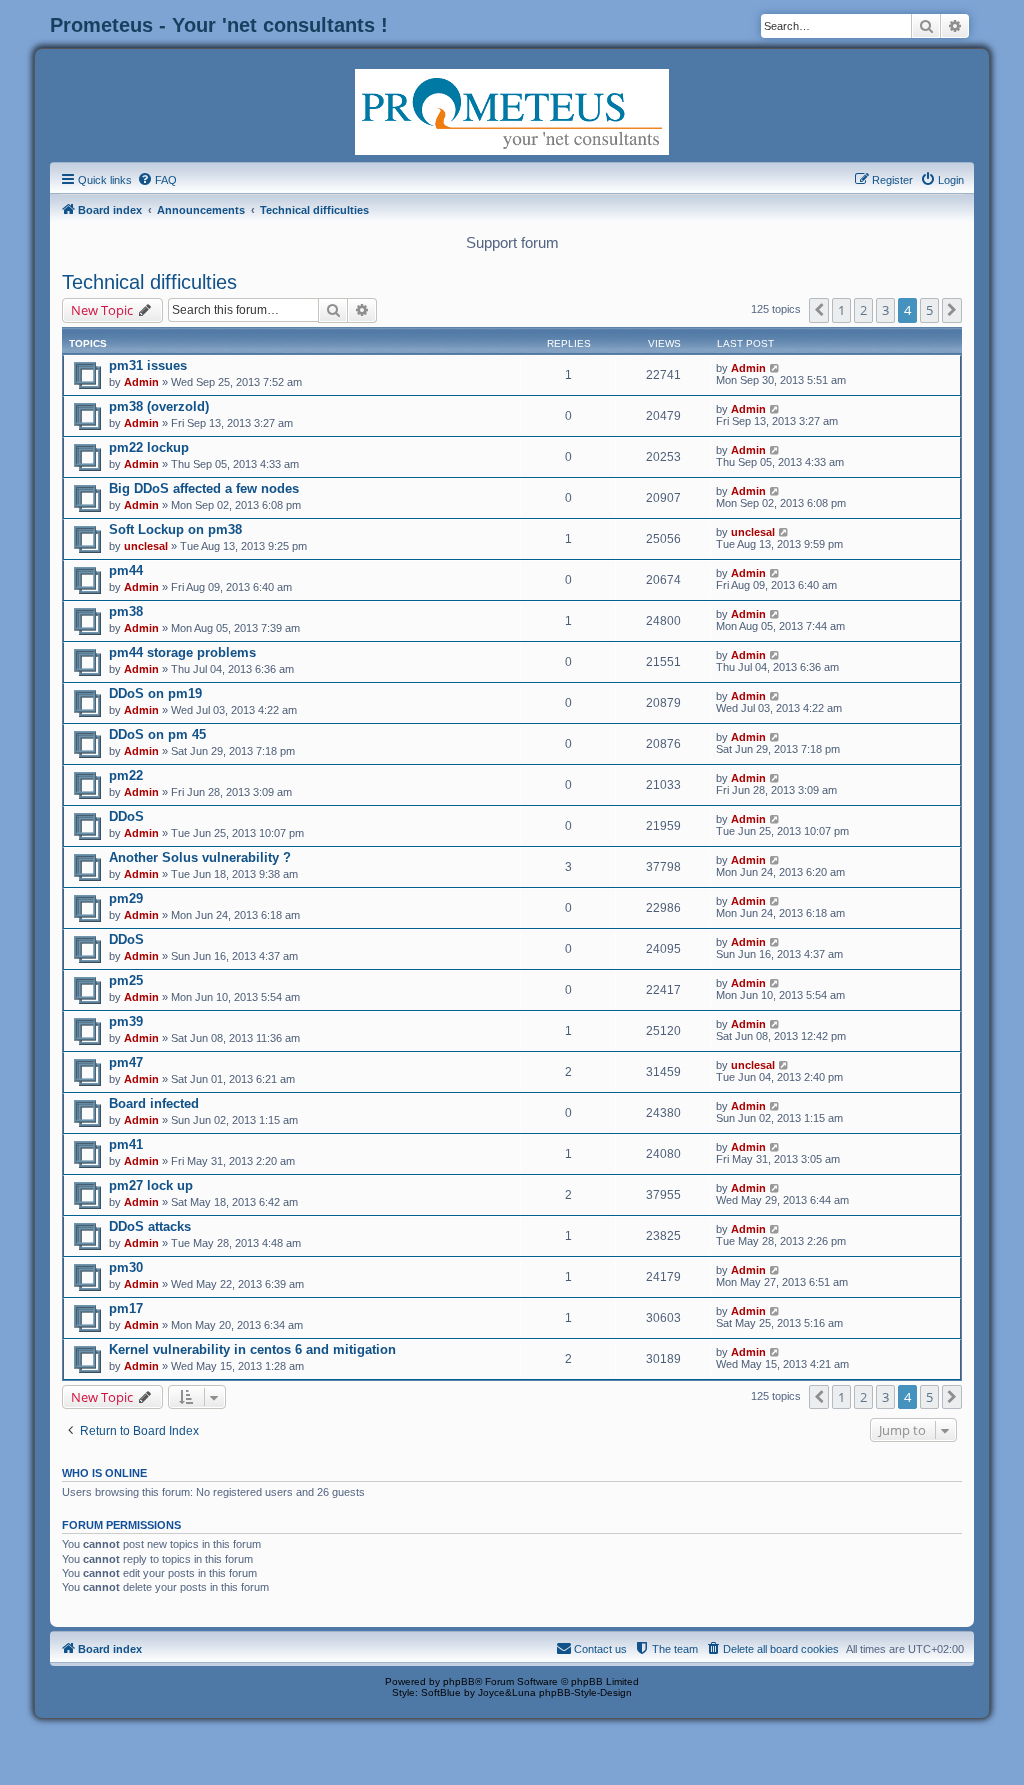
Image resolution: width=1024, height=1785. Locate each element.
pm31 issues (148, 365)
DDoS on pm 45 (157, 734)
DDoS (126, 816)
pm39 (126, 1021)
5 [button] (929, 310)
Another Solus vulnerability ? (200, 857)
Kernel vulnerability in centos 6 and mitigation (252, 1349)
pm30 (126, 1267)
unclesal (146, 546)
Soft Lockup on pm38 (175, 529)
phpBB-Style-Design (585, 1692)
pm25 (126, 980)
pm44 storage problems (182, 652)
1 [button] (841, 310)
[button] (819, 310)
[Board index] (512, 110)
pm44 (126, 570)
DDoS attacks (150, 1226)
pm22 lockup (149, 447)
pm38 (126, 611)
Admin (141, 382)
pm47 (126, 1062)
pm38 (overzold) (159, 406)
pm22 (126, 775)
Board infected (154, 1103)
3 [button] (885, 310)
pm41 (126, 1144)
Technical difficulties (149, 282)
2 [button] (863, 310)
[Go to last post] (775, 368)
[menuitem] (157, 180)
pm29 (126, 898)
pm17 (126, 1308)
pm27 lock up (151, 1185)
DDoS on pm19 (155, 693)
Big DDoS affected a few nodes (204, 488)
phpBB (459, 1681)
